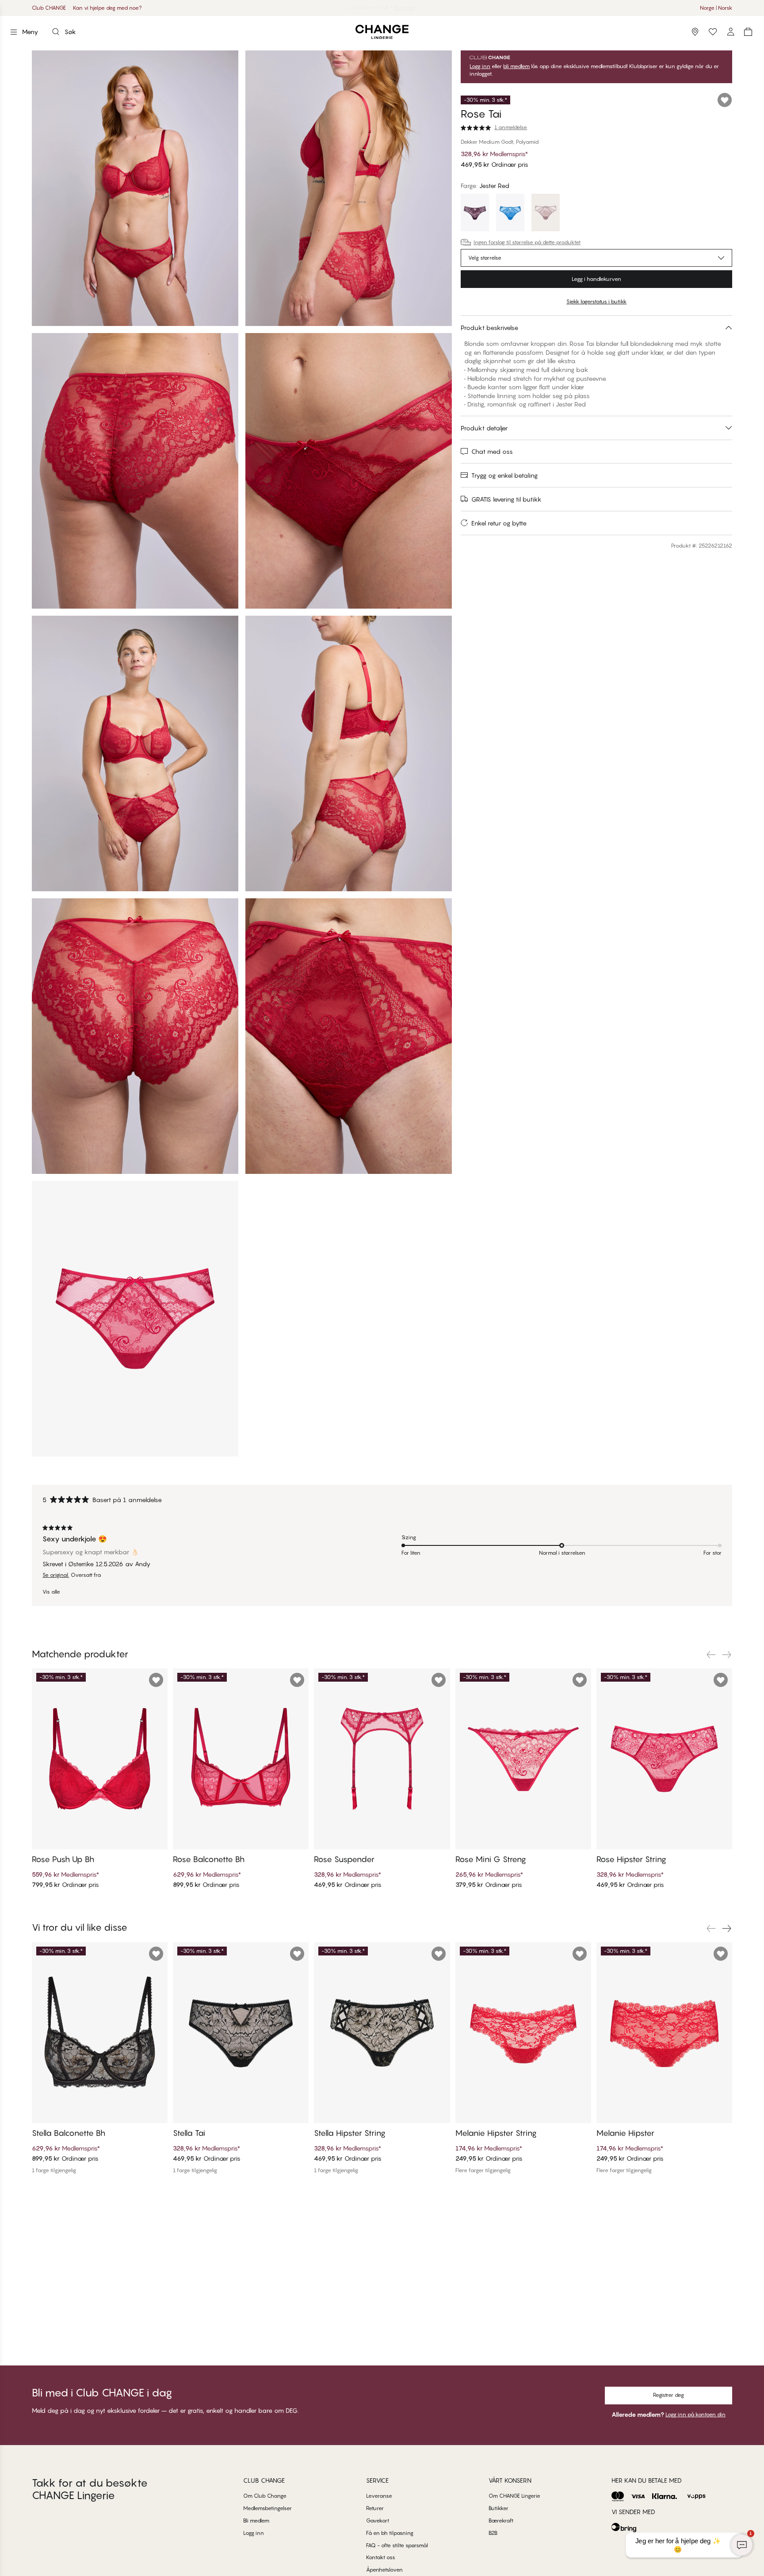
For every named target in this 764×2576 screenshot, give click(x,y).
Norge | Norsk (716, 8)
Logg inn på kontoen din (695, 2414)
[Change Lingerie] (382, 32)
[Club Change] (713, 32)
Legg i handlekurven (596, 279)
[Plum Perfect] (475, 214)
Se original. (56, 1575)
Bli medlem (256, 2520)
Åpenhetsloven (384, 2570)
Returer (375, 2508)
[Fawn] (546, 214)
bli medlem (516, 66)
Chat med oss (492, 451)
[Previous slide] (711, 1655)
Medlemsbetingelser (267, 2508)
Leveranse (379, 2496)
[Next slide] (727, 1655)
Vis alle (51, 1592)
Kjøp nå (410, 8)
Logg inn (480, 66)
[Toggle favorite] (725, 100)
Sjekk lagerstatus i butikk (596, 301)
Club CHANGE (49, 8)
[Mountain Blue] (510, 214)
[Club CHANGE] (730, 32)
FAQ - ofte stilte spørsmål (397, 2545)
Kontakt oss (381, 2557)
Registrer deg (668, 2395)
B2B (493, 2533)
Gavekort (378, 2520)
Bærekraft (501, 2520)
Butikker (499, 2508)
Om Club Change (265, 2496)
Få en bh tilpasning (390, 2533)
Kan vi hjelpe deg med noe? (107, 8)
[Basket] (748, 32)
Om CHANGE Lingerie (514, 2496)
